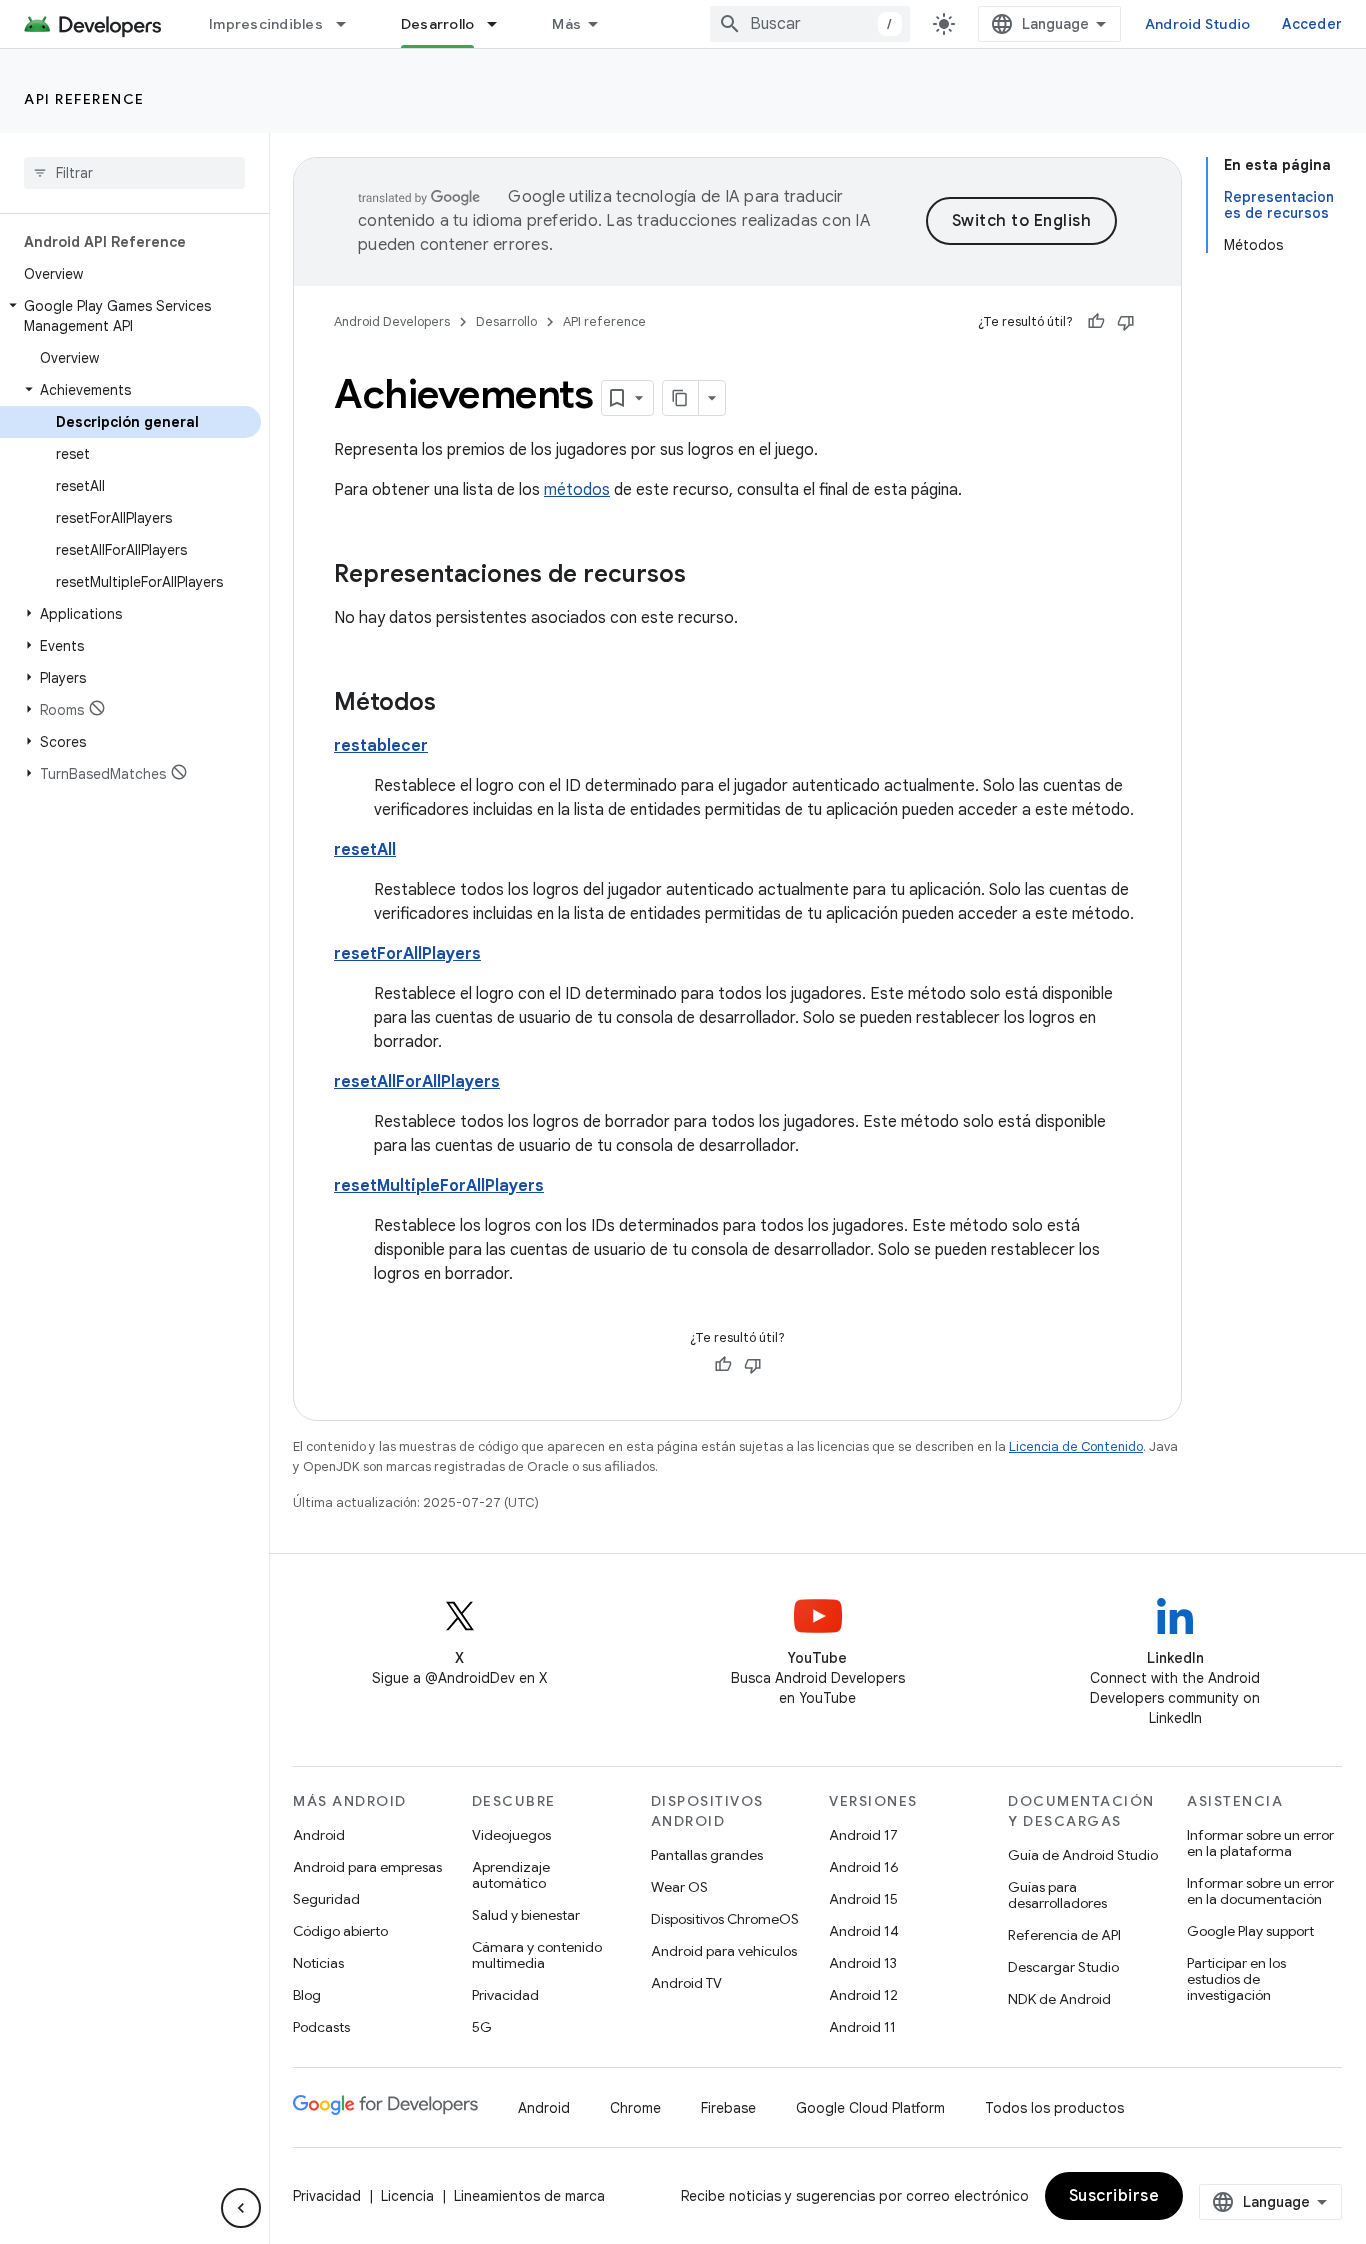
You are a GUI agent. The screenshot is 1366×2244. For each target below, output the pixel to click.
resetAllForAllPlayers (417, 1082)
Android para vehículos (724, 1951)
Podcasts (321, 2027)
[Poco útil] (1126, 322)
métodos (577, 490)
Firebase (728, 2108)
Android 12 (863, 1995)
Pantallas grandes (707, 1855)
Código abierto (340, 1931)
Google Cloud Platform (870, 2108)
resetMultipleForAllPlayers (439, 1186)
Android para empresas (367, 1867)
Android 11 (862, 2027)
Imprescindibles (266, 24)
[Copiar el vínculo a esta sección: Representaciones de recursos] (706, 576)
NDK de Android (1059, 1999)
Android (319, 1835)
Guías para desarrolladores (1057, 1895)
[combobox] (810, 24)
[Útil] (1096, 322)
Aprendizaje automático (511, 1875)
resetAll (365, 850)
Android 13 (863, 1963)
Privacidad (505, 1995)
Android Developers (392, 321)
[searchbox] (134, 173)
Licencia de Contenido (1076, 1446)
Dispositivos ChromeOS (725, 1919)
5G (482, 2027)
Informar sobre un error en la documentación (1260, 1891)
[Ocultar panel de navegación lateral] (241, 2208)
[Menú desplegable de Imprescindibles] (350, 24)
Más (566, 24)
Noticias (318, 1963)
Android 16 (864, 1867)
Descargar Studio (1063, 1967)
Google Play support (1250, 1931)
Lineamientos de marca (529, 2196)
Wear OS (679, 1887)
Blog (307, 1995)
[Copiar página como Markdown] (681, 398)
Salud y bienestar (526, 1915)
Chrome (635, 2108)
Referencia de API (1064, 1935)
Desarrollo (438, 24)
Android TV (686, 1983)
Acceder (1312, 24)
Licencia (407, 2196)
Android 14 (864, 1931)
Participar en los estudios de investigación (1236, 1979)
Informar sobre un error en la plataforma (1260, 1843)
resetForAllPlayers (407, 954)
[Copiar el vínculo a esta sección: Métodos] (456, 704)
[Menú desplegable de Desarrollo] (501, 24)
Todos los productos (1054, 2108)
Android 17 (863, 1835)
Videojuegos (511, 1835)
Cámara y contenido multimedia (537, 1955)
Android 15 (863, 1899)
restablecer (381, 746)
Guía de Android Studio (1083, 1855)
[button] (130, 316)
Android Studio (1198, 24)
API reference (84, 99)
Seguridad (326, 1899)
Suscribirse (1114, 2196)
